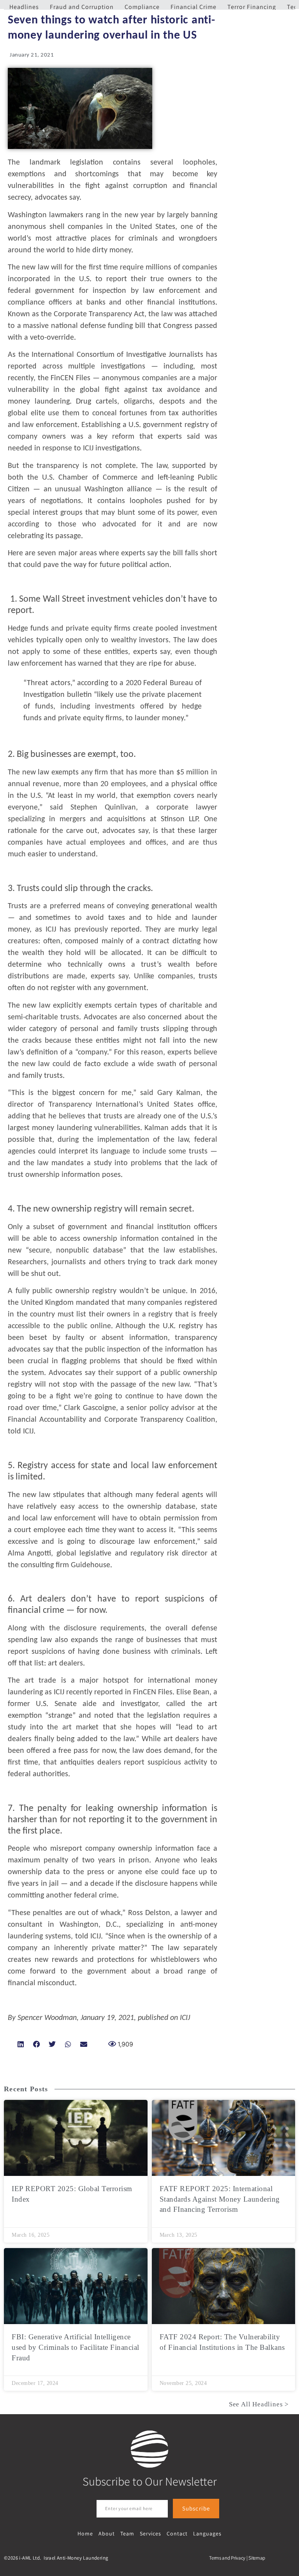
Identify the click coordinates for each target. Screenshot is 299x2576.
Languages (207, 2533)
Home (85, 2533)
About (107, 2533)
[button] (21, 2044)
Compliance (142, 7)
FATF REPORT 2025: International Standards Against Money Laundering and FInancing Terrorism (220, 2199)
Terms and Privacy (227, 2558)
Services (150, 2533)
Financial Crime (193, 7)
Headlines (24, 7)
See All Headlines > (259, 2404)
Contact (177, 2533)
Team (127, 2533)
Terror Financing (252, 7)
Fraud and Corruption (82, 7)
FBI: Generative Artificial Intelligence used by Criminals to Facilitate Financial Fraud (76, 2347)
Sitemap (257, 2558)
